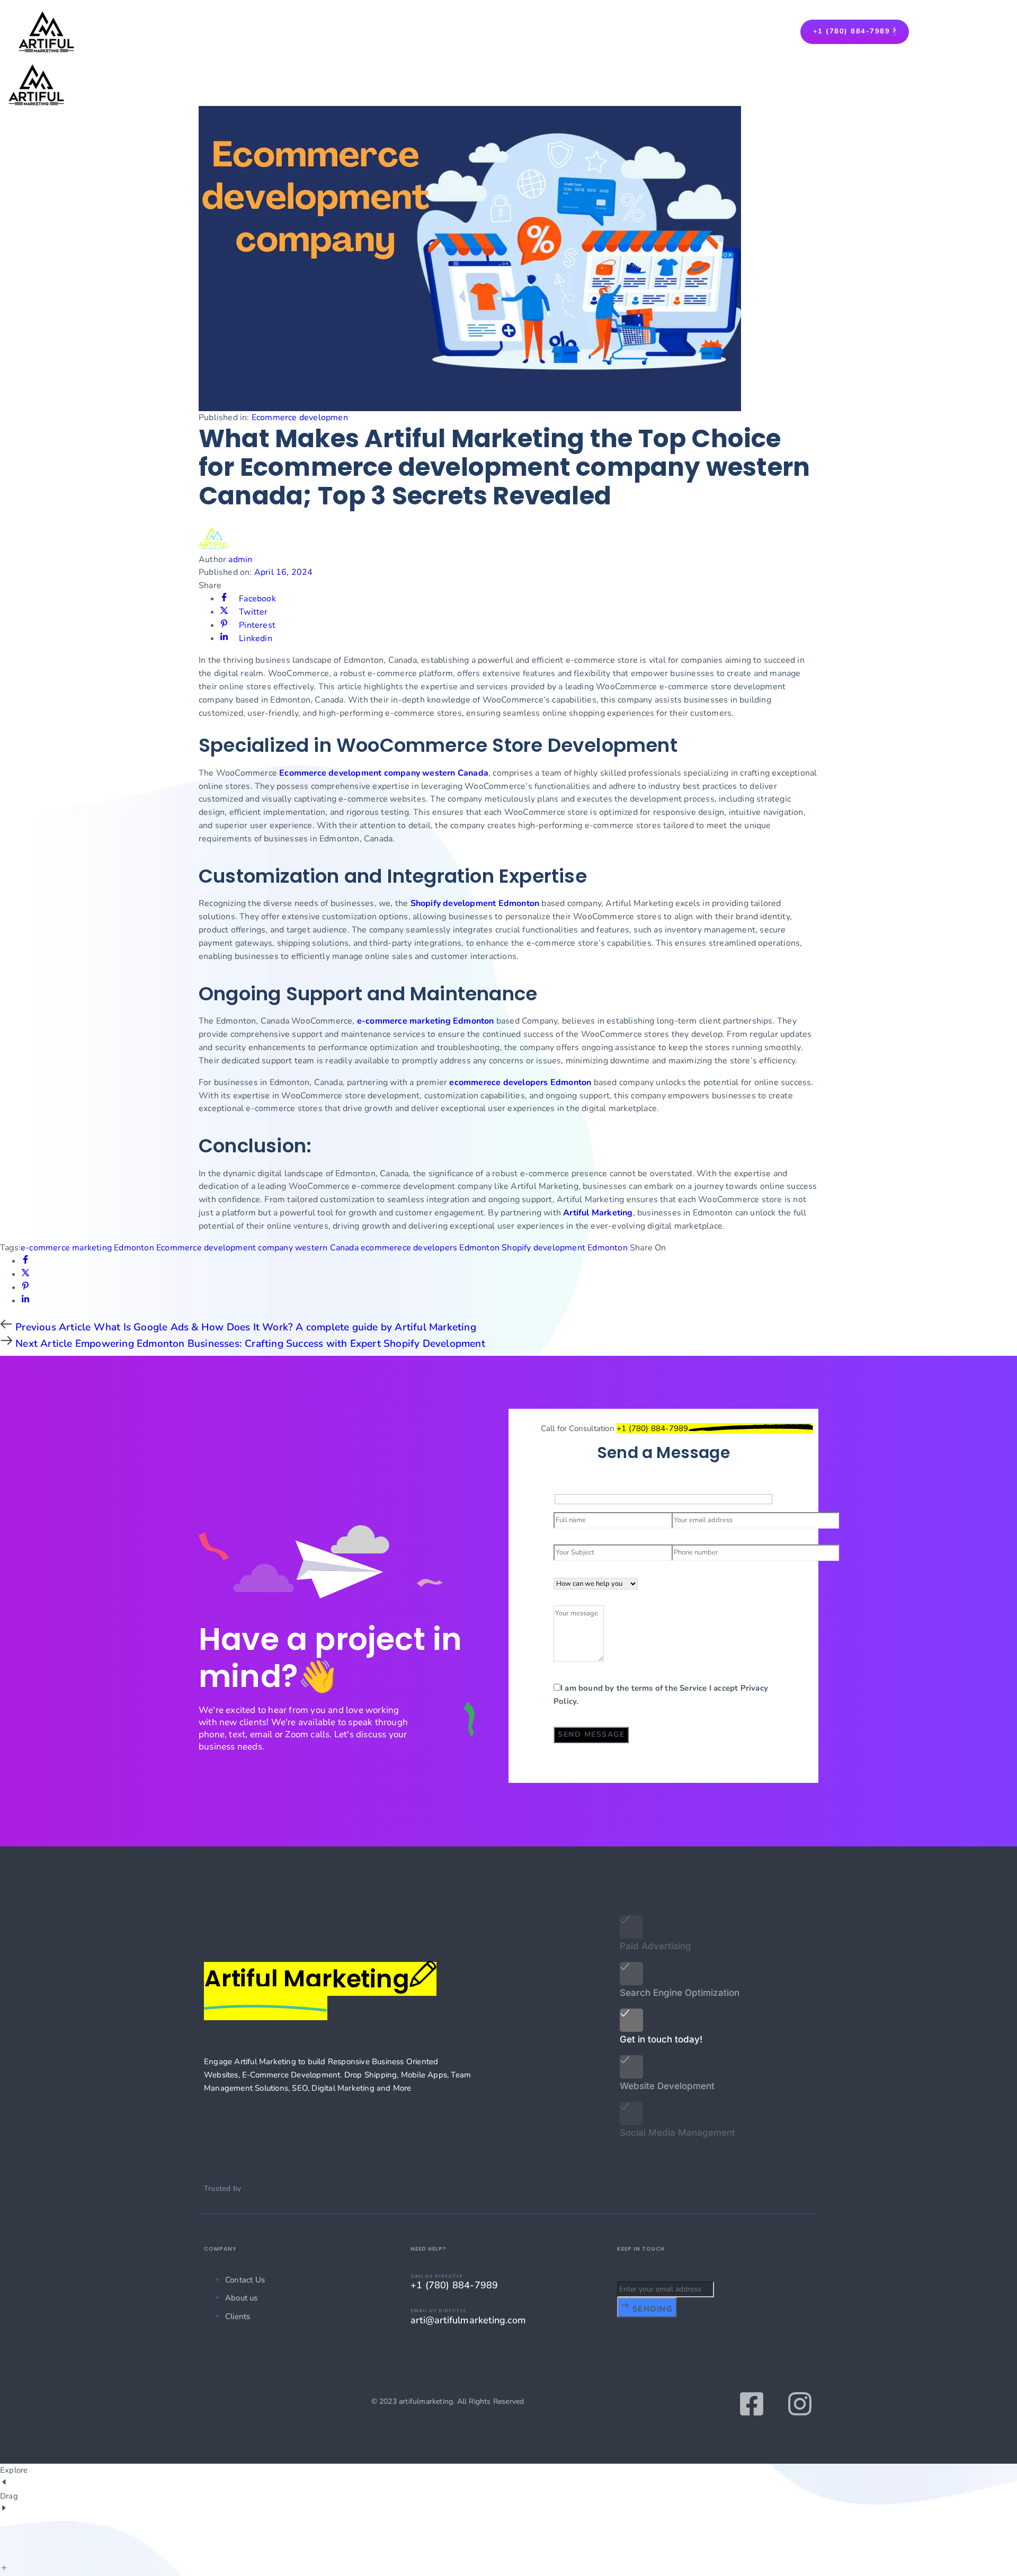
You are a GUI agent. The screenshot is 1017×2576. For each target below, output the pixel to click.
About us (242, 2298)
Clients (238, 2316)
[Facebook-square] (752, 2404)
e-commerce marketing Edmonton (426, 1021)
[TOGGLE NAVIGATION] (3, 87)
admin (240, 559)
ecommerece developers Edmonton (520, 1082)
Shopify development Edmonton (475, 903)
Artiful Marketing (598, 1213)
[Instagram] (800, 2404)
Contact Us (245, 2280)
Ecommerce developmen (300, 418)
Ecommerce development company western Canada (384, 773)
